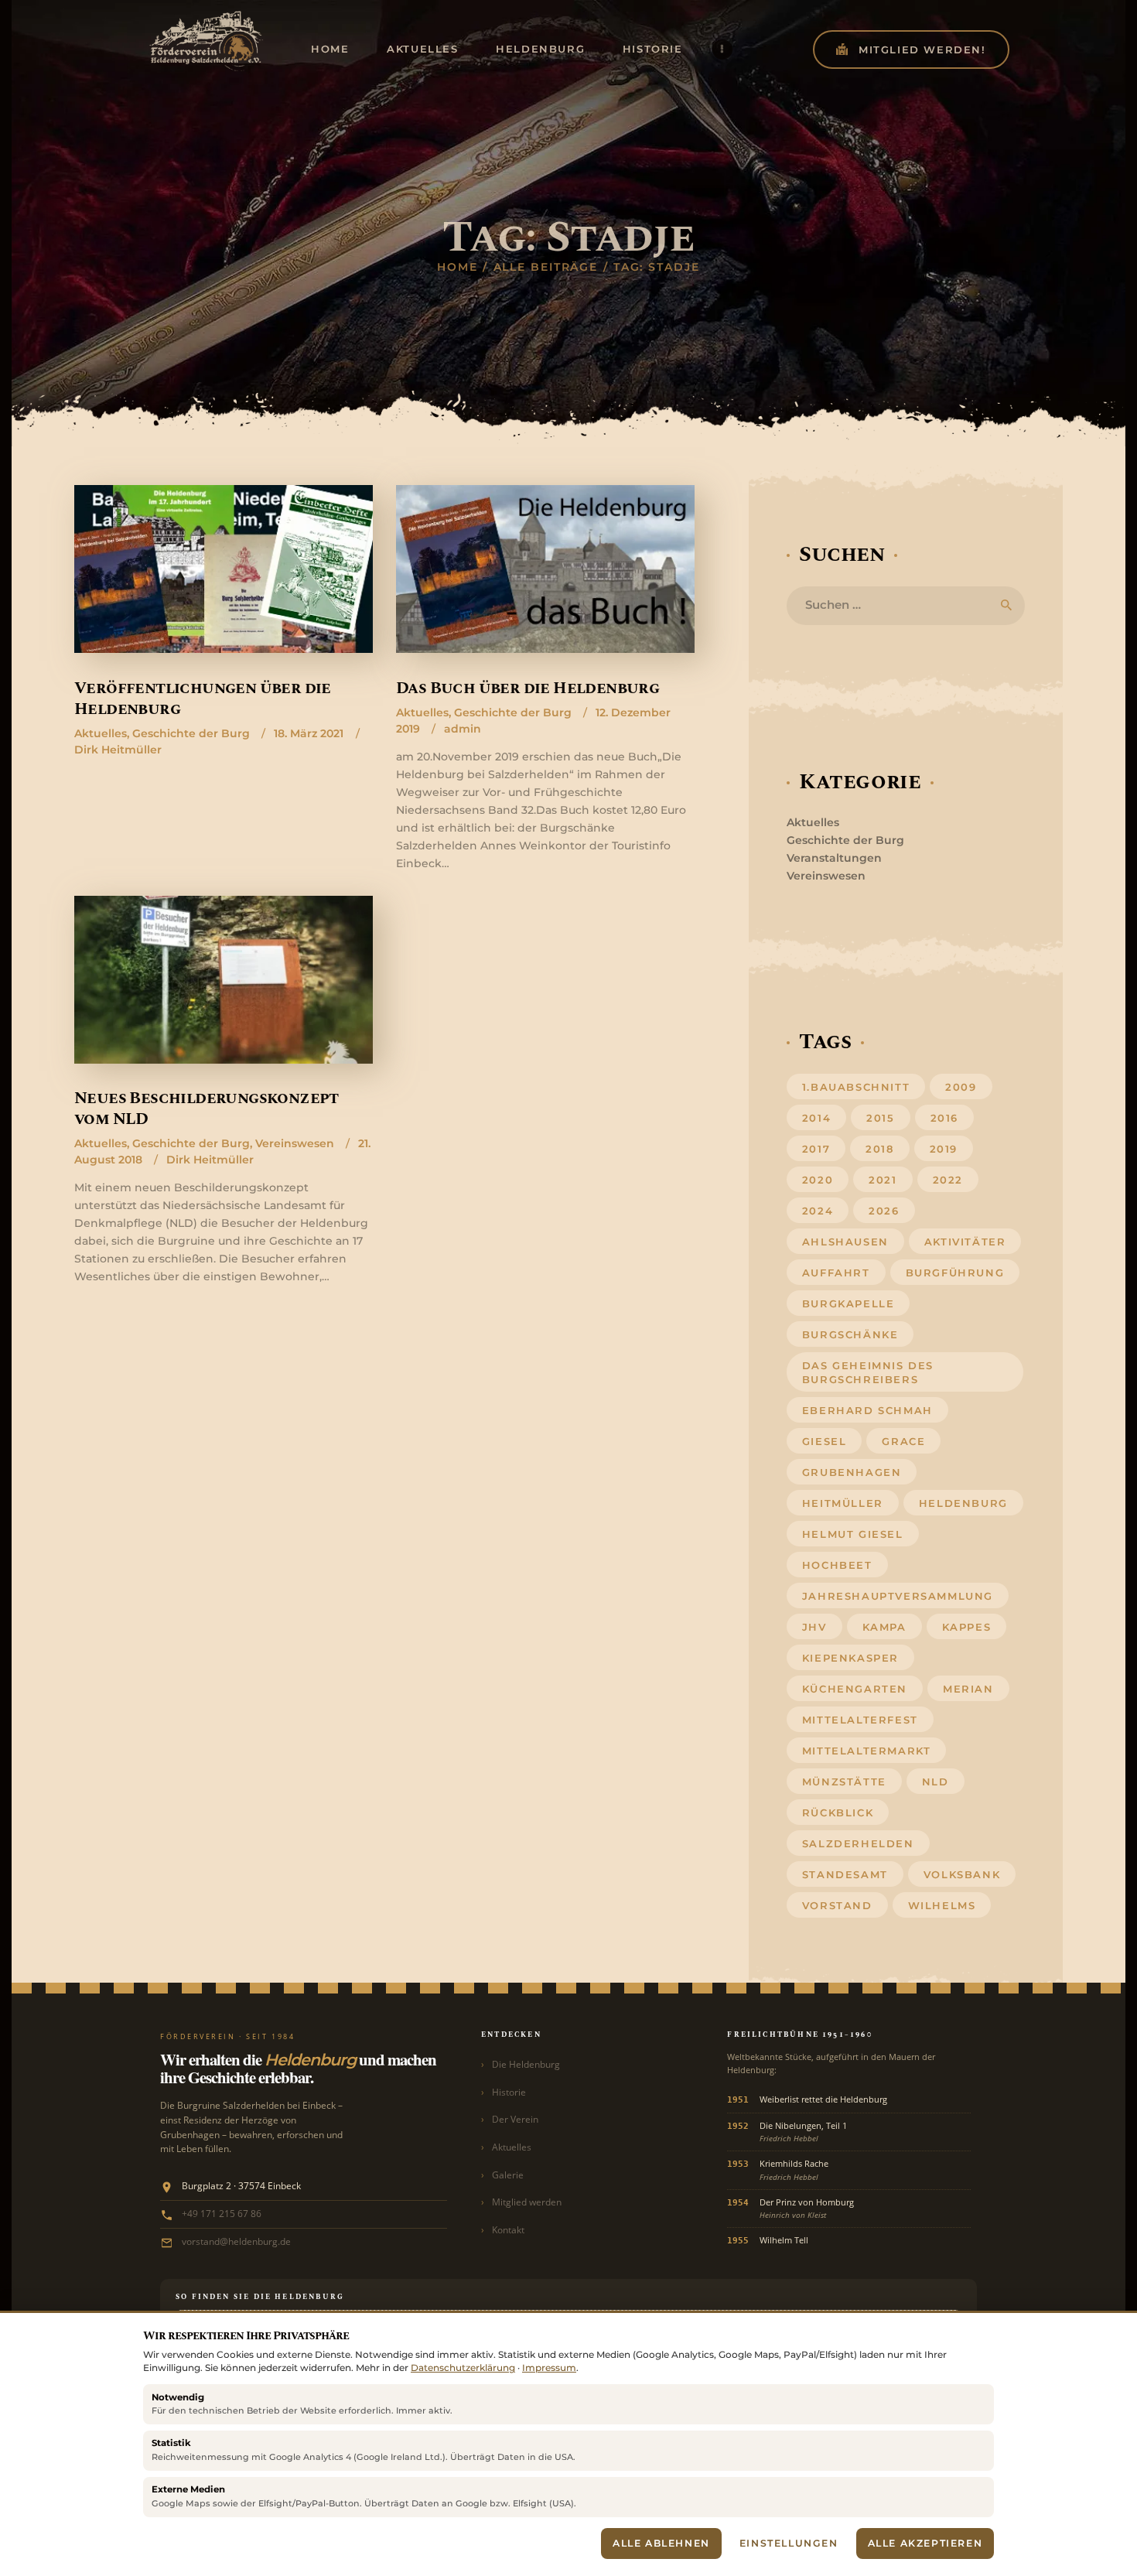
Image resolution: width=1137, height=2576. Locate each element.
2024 (818, 1211)
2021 (883, 1180)
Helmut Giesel (853, 1534)
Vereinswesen (295, 1143)
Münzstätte (844, 1782)
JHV (814, 1627)
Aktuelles (101, 733)
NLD (936, 1782)
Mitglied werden (527, 2202)
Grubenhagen (852, 1472)
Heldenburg (963, 1503)
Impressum (549, 2368)
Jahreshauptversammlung (898, 1596)
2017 (816, 1149)
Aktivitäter (965, 1242)
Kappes (967, 1627)
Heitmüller (843, 1503)
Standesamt (845, 1874)
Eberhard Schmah (867, 1410)
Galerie (508, 2175)
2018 (879, 1149)
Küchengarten (855, 1689)
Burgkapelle (848, 1303)
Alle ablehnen (661, 2543)
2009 (961, 1087)
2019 (944, 1149)
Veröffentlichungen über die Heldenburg (203, 700)
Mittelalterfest (860, 1720)
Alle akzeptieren (925, 2543)
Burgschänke (850, 1334)
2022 (948, 1180)
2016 (944, 1118)
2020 (818, 1180)
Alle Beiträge (546, 267)
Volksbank (962, 1874)
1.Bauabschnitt (856, 1087)
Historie (509, 2092)
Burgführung (955, 1273)
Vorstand (837, 1905)
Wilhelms (942, 1905)
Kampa (884, 1627)
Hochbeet (837, 1565)
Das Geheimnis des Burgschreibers (868, 1372)
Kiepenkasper (850, 1658)
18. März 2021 (309, 733)
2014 (816, 1118)
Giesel (825, 1441)
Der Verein (515, 2119)
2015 (880, 1118)
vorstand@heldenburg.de (236, 2241)
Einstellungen (789, 2543)
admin (463, 729)
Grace (903, 1441)
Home (458, 267)
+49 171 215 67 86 (222, 2213)
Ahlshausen (845, 1242)
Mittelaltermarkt (867, 1751)
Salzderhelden (858, 1843)
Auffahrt (836, 1273)
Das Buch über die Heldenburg (528, 689)
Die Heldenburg (526, 2064)
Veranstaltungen (834, 858)
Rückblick (838, 1812)
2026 (884, 1211)
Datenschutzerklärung (463, 2368)
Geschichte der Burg (191, 733)
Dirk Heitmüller (118, 750)
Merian (968, 1689)
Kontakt (508, 2230)
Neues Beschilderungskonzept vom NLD (207, 1110)
